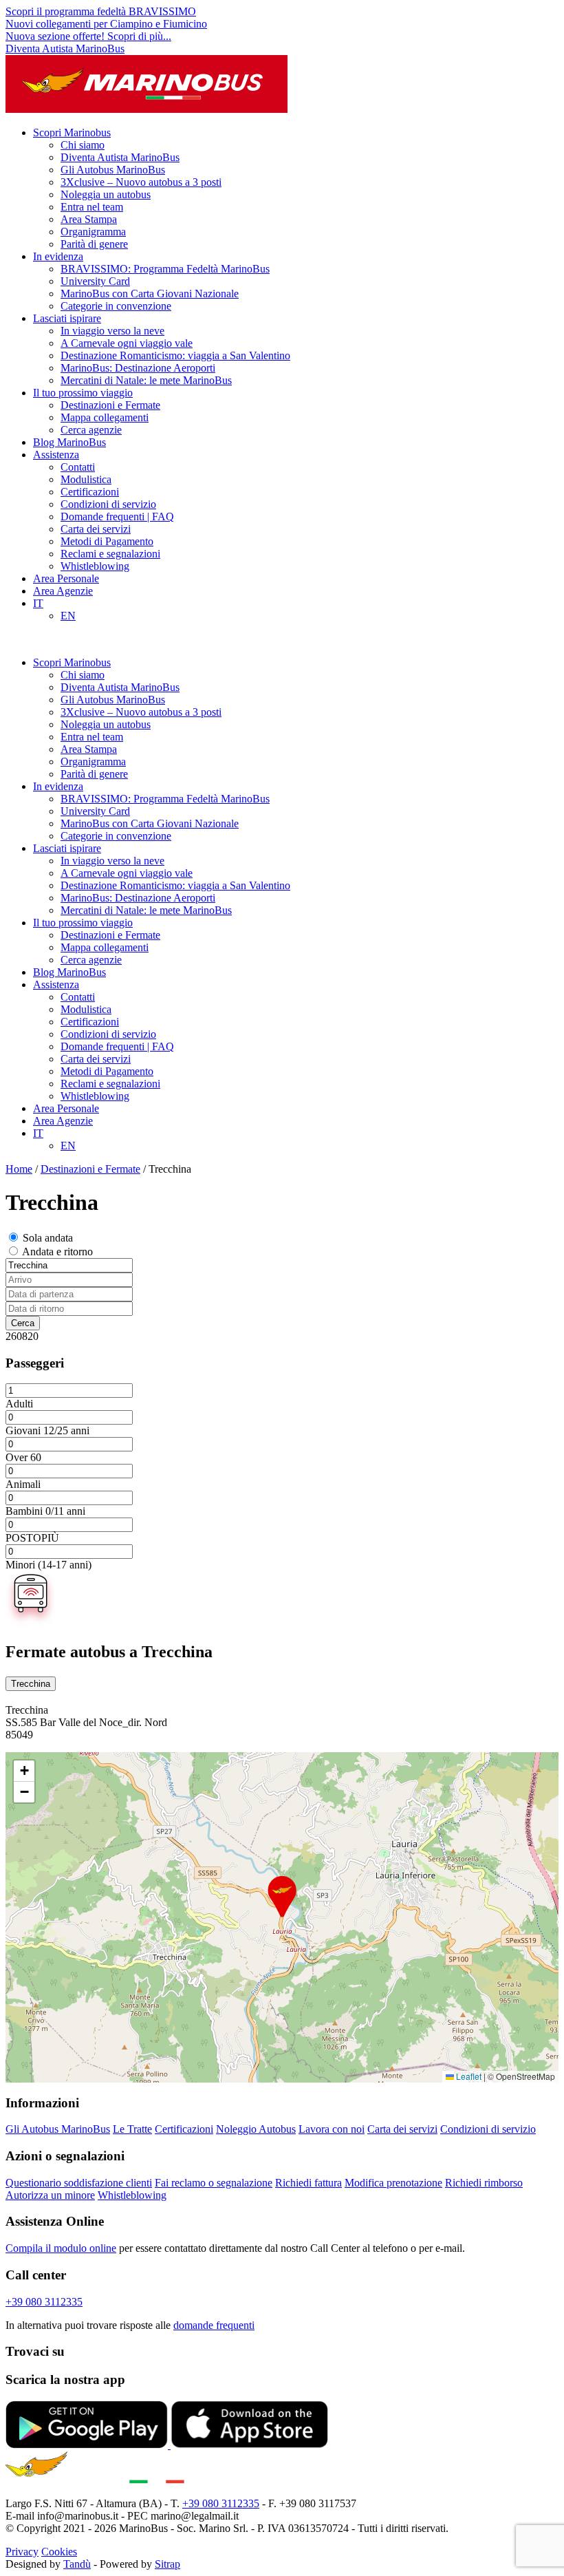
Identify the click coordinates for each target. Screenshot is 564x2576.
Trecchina (31, 1684)
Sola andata (48, 1238)
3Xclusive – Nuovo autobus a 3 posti (141, 182)
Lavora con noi (332, 2129)
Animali (23, 1484)
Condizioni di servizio (108, 504)
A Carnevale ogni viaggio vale (127, 343)
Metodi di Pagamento (107, 541)
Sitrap (167, 2564)
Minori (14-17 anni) (48, 1565)
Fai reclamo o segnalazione (214, 2183)
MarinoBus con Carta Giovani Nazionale (150, 294)
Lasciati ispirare (67, 318)
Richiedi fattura (308, 2183)
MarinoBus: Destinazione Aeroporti (138, 368)
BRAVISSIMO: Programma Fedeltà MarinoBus (165, 269)
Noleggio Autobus (256, 2129)
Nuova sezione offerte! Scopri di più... (88, 36)
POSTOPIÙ (32, 1538)
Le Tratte (132, 2129)
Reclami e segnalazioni (110, 554)
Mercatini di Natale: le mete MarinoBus (146, 380)
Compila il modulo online (61, 2248)
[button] (282, 1897)
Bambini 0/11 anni (45, 1511)
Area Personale (66, 578)
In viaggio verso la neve (112, 331)
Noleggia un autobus (106, 194)
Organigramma (93, 232)
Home (19, 1169)
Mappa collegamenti (105, 417)
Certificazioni (90, 492)
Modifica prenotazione (393, 2183)
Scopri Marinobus (72, 132)
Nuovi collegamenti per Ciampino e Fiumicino (106, 24)
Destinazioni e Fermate (110, 405)
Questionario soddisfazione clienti (79, 2183)
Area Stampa (89, 219)
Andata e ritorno (57, 1252)
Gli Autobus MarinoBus (113, 170)
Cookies (59, 2552)
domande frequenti (214, 2325)
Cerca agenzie (91, 430)
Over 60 (23, 1457)
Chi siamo (83, 145)
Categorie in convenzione (116, 306)
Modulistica (86, 479)
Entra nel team (92, 207)
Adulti (19, 1404)
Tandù (77, 2564)
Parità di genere (94, 244)
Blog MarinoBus (69, 442)
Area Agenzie (63, 591)
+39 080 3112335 (44, 2302)
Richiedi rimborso (484, 2183)
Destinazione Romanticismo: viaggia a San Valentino (175, 355)
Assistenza (56, 455)
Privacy (22, 2552)
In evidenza (58, 256)
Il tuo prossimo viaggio (83, 393)
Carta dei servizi (96, 529)
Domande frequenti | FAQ (117, 517)
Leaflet (468, 2076)
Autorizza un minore (50, 2195)
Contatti (78, 467)
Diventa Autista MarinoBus (65, 49)
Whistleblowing (95, 566)
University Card (95, 281)
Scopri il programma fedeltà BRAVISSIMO (101, 11)
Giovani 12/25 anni (47, 1430)
